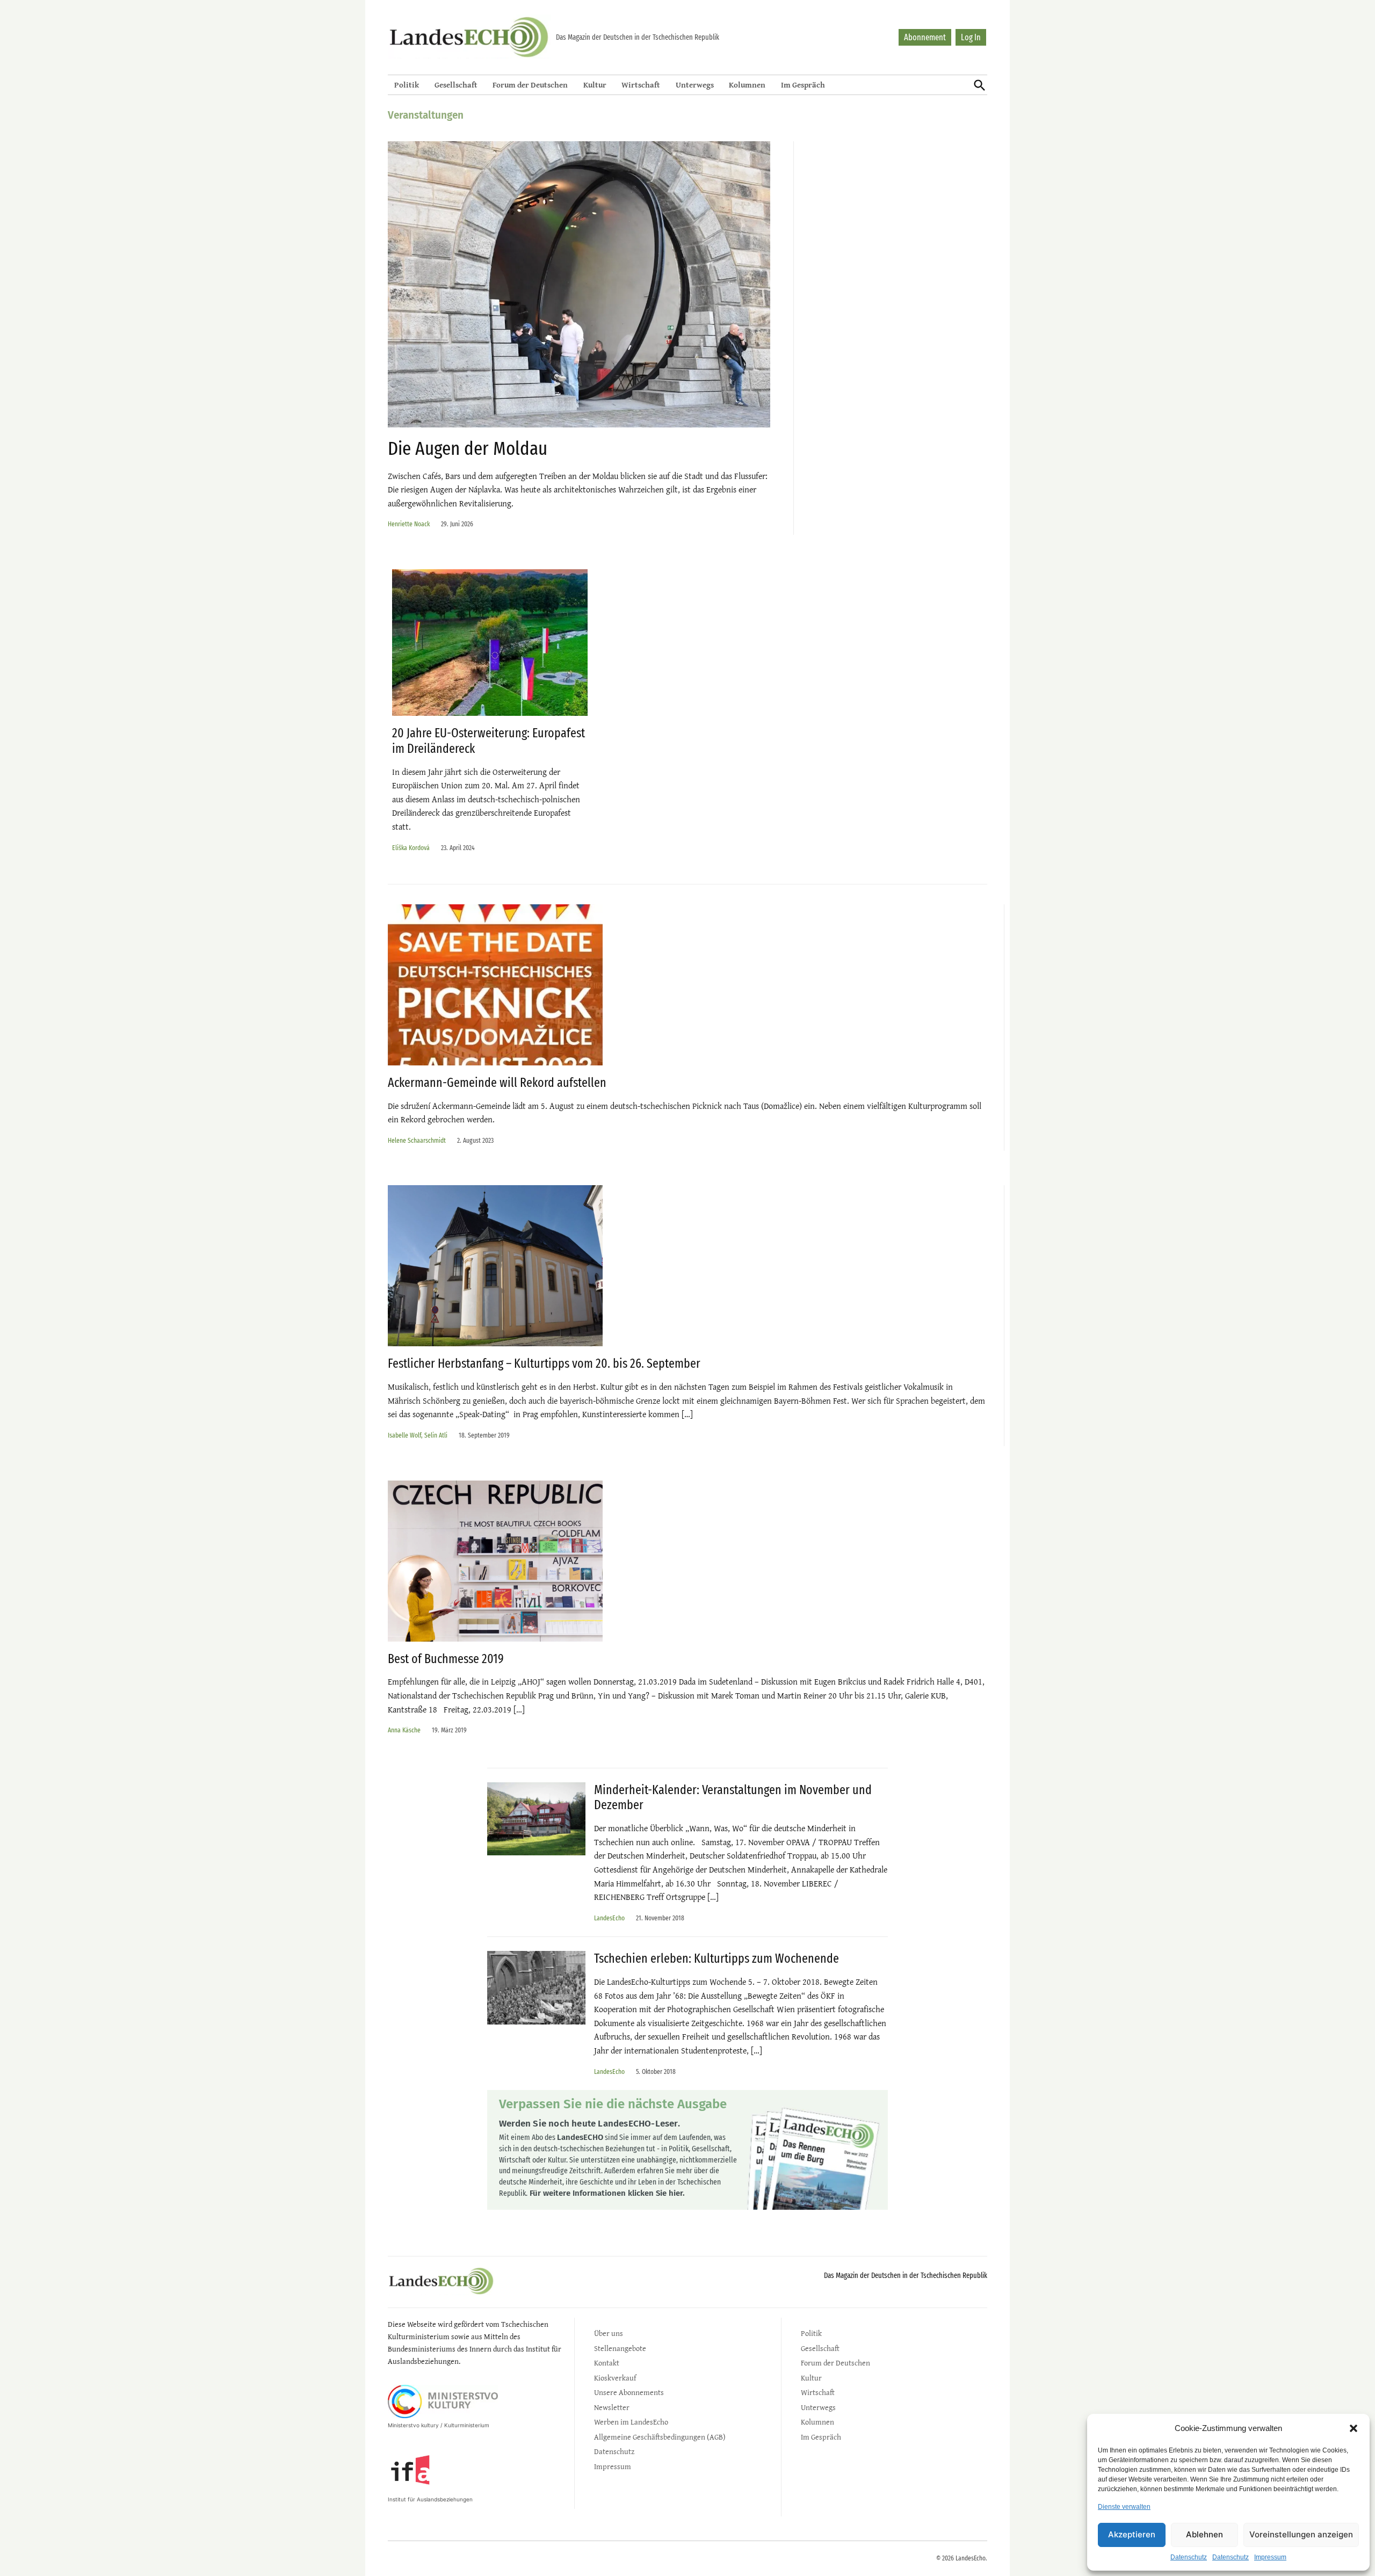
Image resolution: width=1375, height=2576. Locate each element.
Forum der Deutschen (530, 85)
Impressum (1270, 2557)
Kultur (595, 85)
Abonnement (925, 37)
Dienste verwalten (1124, 2507)
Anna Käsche (404, 1730)
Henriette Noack (409, 524)
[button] (1354, 2428)
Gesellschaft (456, 85)
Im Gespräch (803, 85)
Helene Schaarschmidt (417, 1140)
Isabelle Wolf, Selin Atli (418, 1435)
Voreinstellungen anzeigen (1301, 2534)
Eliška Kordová (411, 848)
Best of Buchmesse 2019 (447, 1659)
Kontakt (607, 2363)
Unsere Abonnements (629, 2392)
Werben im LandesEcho (631, 2422)
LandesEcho (609, 1918)
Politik (407, 85)
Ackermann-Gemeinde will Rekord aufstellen (497, 1083)
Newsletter (612, 2407)
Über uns (609, 2333)
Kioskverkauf (615, 2378)
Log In (971, 37)
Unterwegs (695, 85)
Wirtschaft (641, 85)
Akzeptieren (1132, 2534)
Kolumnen (747, 85)
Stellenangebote (620, 2348)
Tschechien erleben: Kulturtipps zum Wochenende (717, 1958)
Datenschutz (1189, 2557)
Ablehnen (1204, 2534)
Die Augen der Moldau (468, 448)
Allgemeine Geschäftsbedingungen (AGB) (660, 2437)
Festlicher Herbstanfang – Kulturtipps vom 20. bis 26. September (544, 1363)
